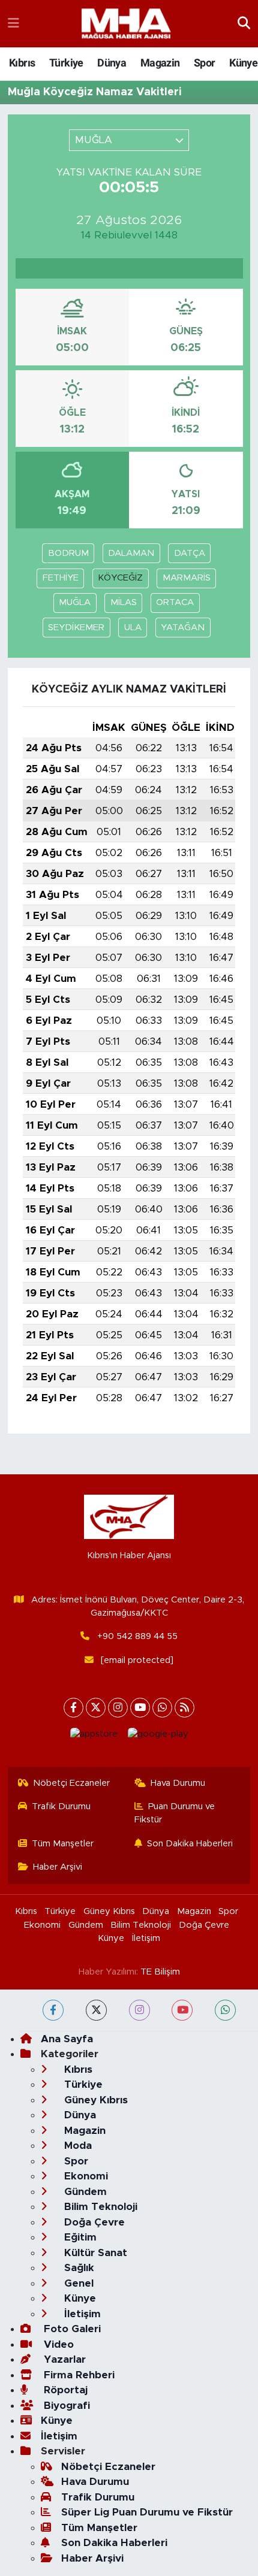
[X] (96, 1708)
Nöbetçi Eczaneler (71, 1783)
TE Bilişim (160, 1972)
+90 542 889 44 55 (137, 1636)
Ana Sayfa (67, 2039)
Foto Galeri (71, 2329)
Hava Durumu (178, 1783)
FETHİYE (61, 578)
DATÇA (190, 553)
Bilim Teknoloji (141, 1925)
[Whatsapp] (162, 1708)
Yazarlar (63, 2359)
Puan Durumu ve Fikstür (175, 1813)
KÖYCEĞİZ (120, 578)
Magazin (160, 63)
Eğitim (79, 2237)
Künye (243, 63)
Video (57, 2344)
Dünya (112, 63)
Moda (76, 2146)
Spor (205, 63)
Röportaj (64, 2390)
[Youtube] (140, 1708)
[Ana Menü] (13, 24)
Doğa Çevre (204, 1925)
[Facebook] (73, 1708)
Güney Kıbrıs (109, 1911)
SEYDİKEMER (76, 628)
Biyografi (65, 2406)
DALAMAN (131, 553)
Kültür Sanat (94, 2253)
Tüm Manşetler (63, 1844)
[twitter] (96, 2010)
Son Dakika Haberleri (190, 1844)
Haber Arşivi (58, 1867)
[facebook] (53, 2010)
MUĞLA (75, 602)
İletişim (146, 1938)
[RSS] (184, 1708)
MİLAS (124, 602)
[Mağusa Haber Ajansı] (126, 24)
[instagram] (139, 2010)
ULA (133, 628)
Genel (77, 2283)
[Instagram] (118, 1708)
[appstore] (94, 1737)
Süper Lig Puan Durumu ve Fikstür (147, 2512)
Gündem (86, 1925)
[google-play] (158, 1737)
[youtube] (182, 2010)
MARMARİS (187, 578)
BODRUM (68, 553)
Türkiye (66, 63)
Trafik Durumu (61, 1806)
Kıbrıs (22, 63)
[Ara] (244, 24)
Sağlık (78, 2268)
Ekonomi (42, 1925)
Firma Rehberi (78, 2375)
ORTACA (175, 602)
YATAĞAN (183, 628)
